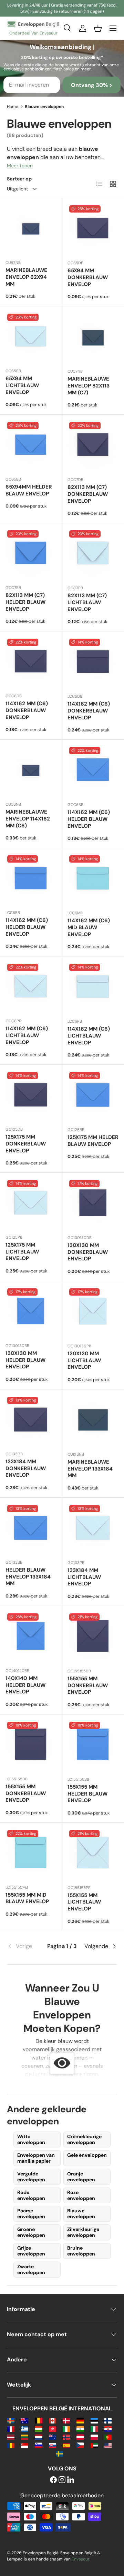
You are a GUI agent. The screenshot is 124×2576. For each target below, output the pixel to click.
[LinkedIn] (71, 2480)
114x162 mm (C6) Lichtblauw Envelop (27, 1035)
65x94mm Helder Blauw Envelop (29, 490)
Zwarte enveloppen (31, 2269)
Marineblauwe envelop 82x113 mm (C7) (89, 386)
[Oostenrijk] (80, 2437)
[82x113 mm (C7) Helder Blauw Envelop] (31, 554)
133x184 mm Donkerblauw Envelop (26, 1468)
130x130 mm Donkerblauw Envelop (88, 1252)
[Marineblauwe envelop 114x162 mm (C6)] (31, 771)
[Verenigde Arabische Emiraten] (94, 2445)
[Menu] (113, 28)
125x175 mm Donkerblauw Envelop (26, 1144)
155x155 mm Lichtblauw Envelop (84, 1902)
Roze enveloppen (81, 2195)
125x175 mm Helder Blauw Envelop (93, 1141)
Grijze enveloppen (31, 2251)
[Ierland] (66, 2428)
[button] (98, 28)
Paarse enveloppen (31, 2214)
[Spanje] (66, 2445)
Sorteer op (19, 179)
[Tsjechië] (80, 2445)
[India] (80, 2428)
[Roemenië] (11, 2445)
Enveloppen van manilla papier (36, 2158)
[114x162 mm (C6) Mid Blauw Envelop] (93, 879)
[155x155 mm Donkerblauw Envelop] (93, 1637)
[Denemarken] (66, 2420)
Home (13, 107)
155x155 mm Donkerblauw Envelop (88, 1685)
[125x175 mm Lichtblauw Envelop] (31, 1204)
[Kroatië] (108, 2428)
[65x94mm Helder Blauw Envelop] (31, 446)
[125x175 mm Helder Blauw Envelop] (93, 1096)
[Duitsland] (80, 2420)
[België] (38, 2420)
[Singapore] (25, 2445)
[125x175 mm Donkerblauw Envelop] (31, 1096)
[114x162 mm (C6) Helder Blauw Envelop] (93, 771)
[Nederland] (38, 2437)
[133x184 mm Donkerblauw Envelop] (31, 1420)
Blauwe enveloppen (81, 2214)
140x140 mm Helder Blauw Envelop (25, 1685)
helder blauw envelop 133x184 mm (28, 1577)
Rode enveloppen (31, 2195)
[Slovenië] (38, 2445)
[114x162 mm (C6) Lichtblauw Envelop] (31, 987)
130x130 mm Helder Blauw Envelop (25, 1360)
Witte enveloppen (31, 2139)
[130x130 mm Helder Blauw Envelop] (31, 1312)
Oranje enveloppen (81, 2177)
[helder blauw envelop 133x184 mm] (31, 1529)
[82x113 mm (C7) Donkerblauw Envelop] (93, 446)
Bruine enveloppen (81, 2251)
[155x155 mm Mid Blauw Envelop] (31, 1854)
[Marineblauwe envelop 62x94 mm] (31, 229)
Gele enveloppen (87, 2155)
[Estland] (94, 2420)
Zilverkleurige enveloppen (83, 2232)
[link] (25, 1946)
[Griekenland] (25, 2428)
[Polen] (94, 2437)
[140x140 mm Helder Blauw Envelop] (31, 1637)
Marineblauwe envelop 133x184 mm (90, 1469)
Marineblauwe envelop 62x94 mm (26, 277)
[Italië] (94, 2428)
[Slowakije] (53, 2445)
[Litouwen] (25, 2437)
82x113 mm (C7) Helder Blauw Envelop (25, 602)
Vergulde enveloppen (31, 2177)
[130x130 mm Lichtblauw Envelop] (93, 1312)
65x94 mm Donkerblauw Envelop (88, 277)
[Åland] (11, 2420)
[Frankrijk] (11, 2428)
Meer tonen (20, 166)
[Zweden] (59, 2453)
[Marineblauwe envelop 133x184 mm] (93, 1420)
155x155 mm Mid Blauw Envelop (27, 1898)
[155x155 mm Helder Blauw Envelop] (93, 1746)
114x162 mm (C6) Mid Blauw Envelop (89, 927)
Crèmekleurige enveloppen (84, 2139)
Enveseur (81, 2559)
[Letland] (11, 2437)
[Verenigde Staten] (108, 2445)
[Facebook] (53, 2480)
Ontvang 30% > (92, 85)
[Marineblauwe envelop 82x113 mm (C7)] (93, 337)
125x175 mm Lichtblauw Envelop (22, 1252)
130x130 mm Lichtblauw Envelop (84, 1360)
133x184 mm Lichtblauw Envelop (84, 1577)
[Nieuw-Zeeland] (53, 2437)
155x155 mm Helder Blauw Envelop (87, 1794)
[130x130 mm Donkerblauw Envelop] (93, 1204)
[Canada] (53, 2420)
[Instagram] (62, 2480)
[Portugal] (108, 2437)
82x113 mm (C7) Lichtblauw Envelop (87, 602)
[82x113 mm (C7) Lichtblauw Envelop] (93, 554)
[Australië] (25, 2420)
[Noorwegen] (66, 2437)
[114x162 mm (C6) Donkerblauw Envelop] (31, 662)
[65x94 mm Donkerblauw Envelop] (93, 229)
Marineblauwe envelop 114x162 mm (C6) (28, 819)
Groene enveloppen (31, 2232)
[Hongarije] (38, 2428)
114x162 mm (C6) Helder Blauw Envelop (89, 819)
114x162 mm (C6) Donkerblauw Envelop (27, 710)
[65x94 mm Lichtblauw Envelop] (31, 337)
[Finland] (108, 2420)
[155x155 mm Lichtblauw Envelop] (93, 1854)
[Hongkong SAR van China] (53, 2428)
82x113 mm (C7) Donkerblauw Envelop (88, 494)
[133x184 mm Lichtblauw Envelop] (93, 1529)
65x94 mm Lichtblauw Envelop (22, 385)
